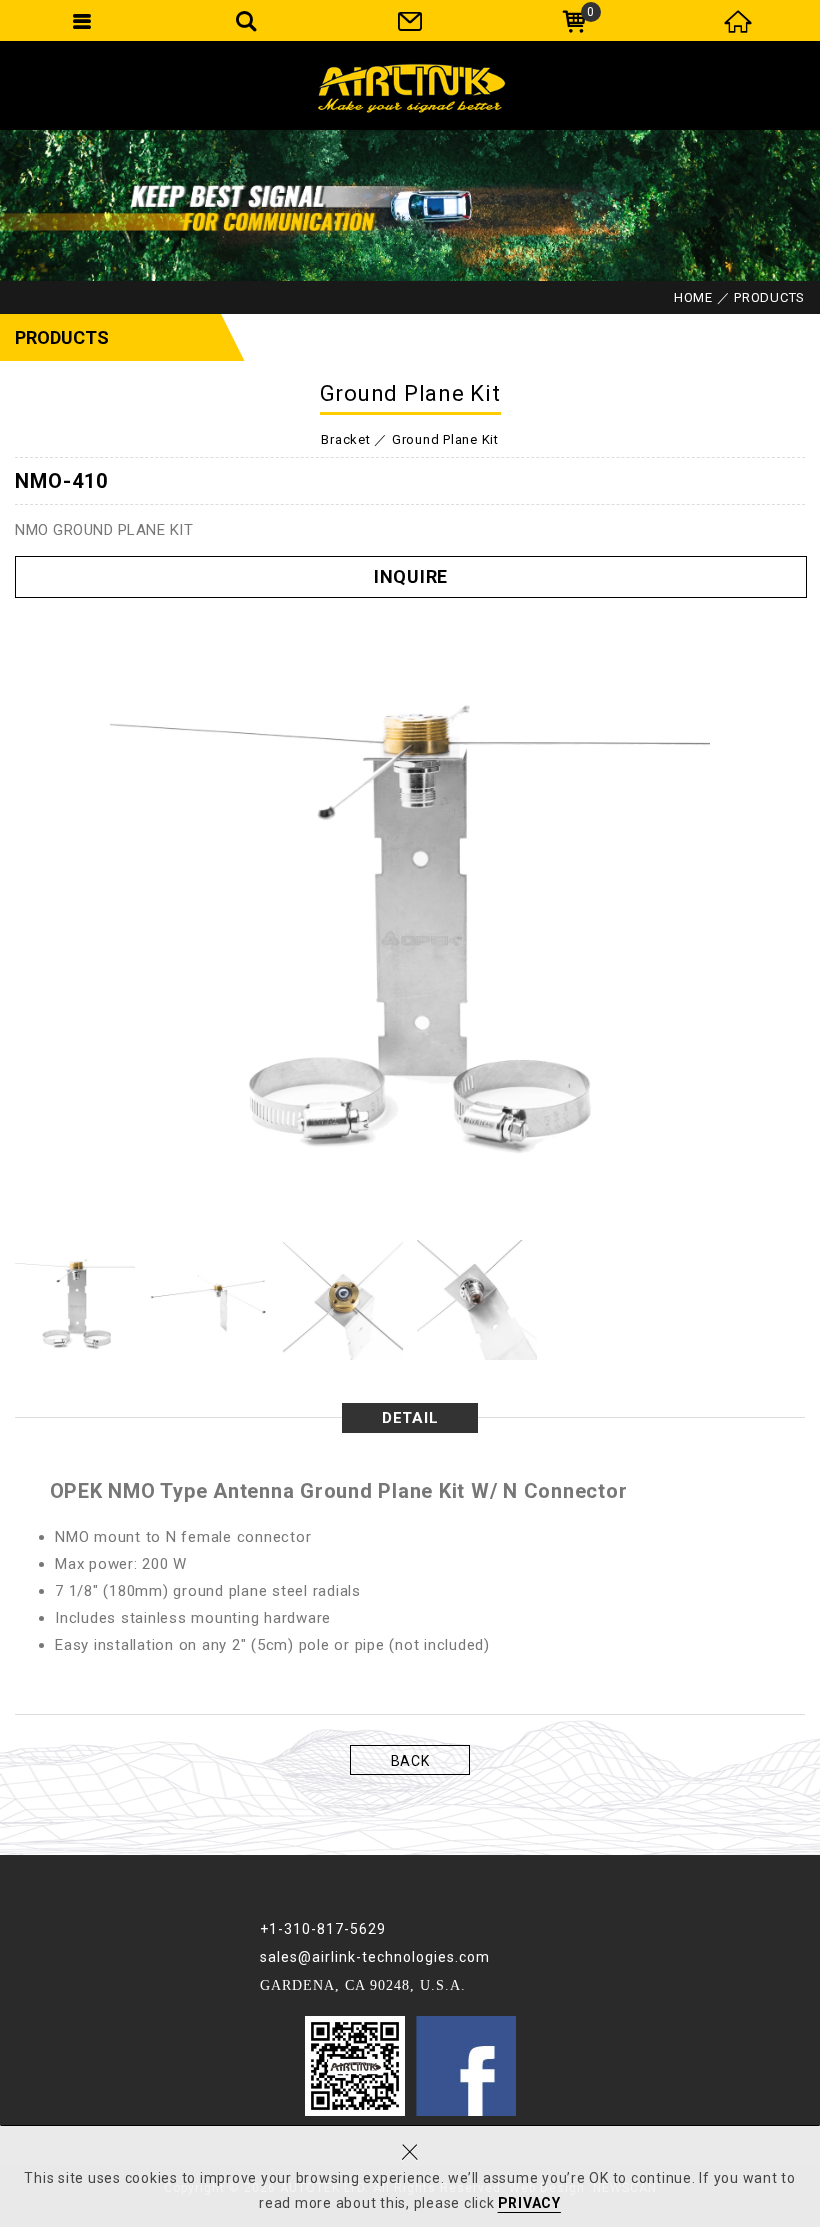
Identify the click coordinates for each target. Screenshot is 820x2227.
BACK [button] (410, 1761)
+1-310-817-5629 (323, 1929)
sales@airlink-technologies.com (375, 1957)
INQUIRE (411, 576)
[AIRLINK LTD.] (410, 85)
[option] (410, 908)
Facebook (466, 2066)
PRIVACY (529, 2203)
